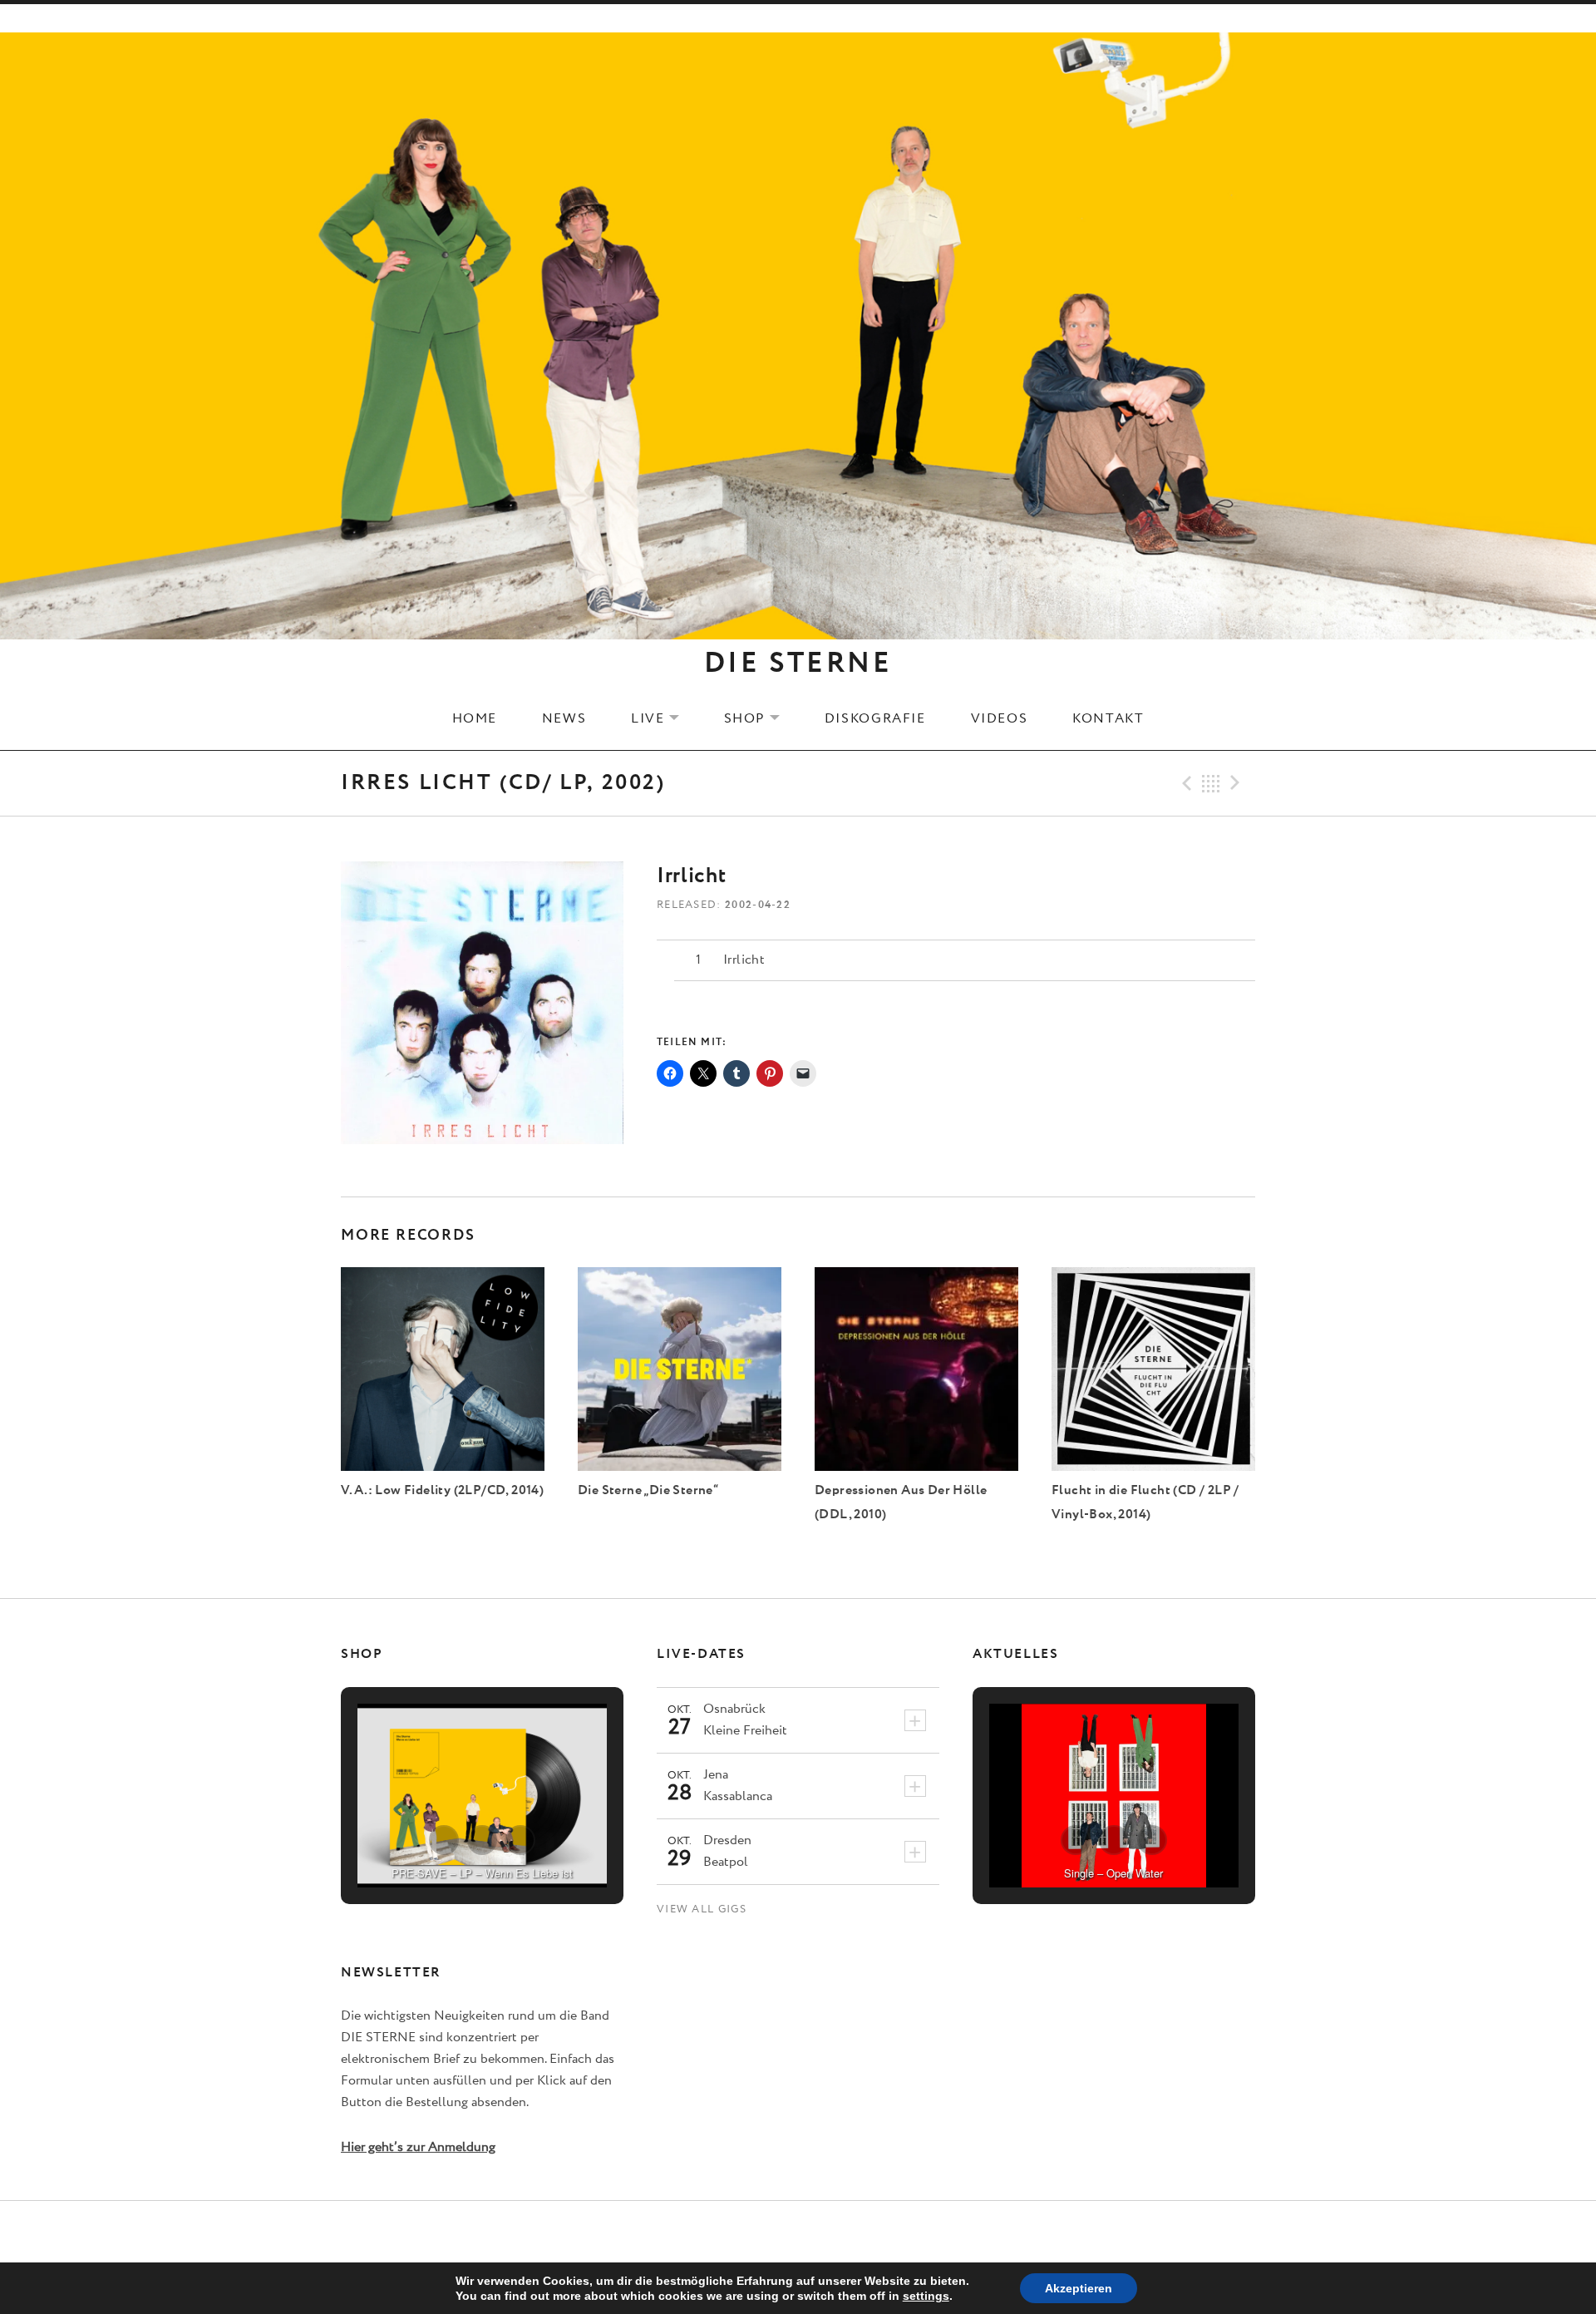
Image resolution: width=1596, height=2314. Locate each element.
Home (475, 718)
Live (665, 718)
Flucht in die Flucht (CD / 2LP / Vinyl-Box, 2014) (1145, 1502)
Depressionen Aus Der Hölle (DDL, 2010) (901, 1502)
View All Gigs (702, 1909)
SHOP (762, 718)
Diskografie (875, 718)
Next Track (1238, 783)
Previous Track (1185, 783)
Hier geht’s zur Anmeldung (418, 2147)
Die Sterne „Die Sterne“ (648, 1490)
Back (1211, 783)
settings (926, 2296)
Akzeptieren (1079, 2288)
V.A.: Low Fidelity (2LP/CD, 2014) (442, 1490)
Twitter (798, 2233)
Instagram (840, 2233)
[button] (444, 1840)
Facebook (757, 2233)
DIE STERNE (798, 664)
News (564, 718)
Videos (1000, 718)
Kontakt (1108, 718)
